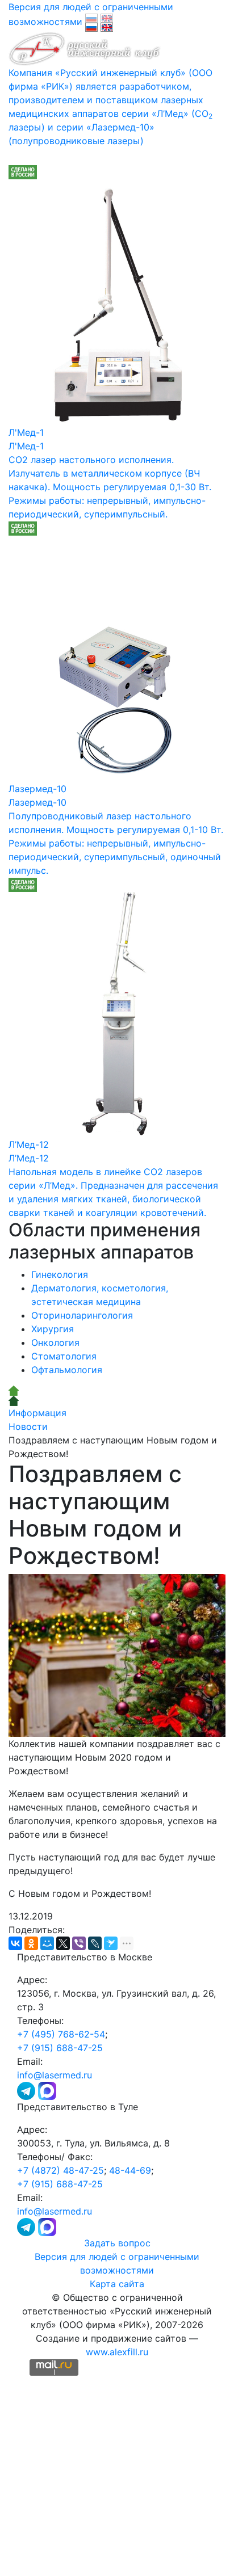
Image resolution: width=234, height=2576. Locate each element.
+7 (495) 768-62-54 (61, 2034)
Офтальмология (67, 1370)
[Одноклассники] (31, 1943)
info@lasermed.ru (55, 2075)
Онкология (55, 1342)
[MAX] (47, 2090)
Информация (37, 1413)
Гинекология (60, 1274)
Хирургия (53, 1329)
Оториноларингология (82, 1315)
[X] (63, 1943)
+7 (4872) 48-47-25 (60, 2170)
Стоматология (64, 1356)
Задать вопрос (117, 2243)
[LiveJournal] (95, 1943)
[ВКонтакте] (15, 1943)
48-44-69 (130, 2170)
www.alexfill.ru (117, 2352)
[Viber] (79, 1943)
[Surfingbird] (111, 1943)
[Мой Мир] (47, 1943)
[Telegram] (28, 2090)
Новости (28, 1426)
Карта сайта (117, 2284)
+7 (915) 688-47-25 (60, 2048)
